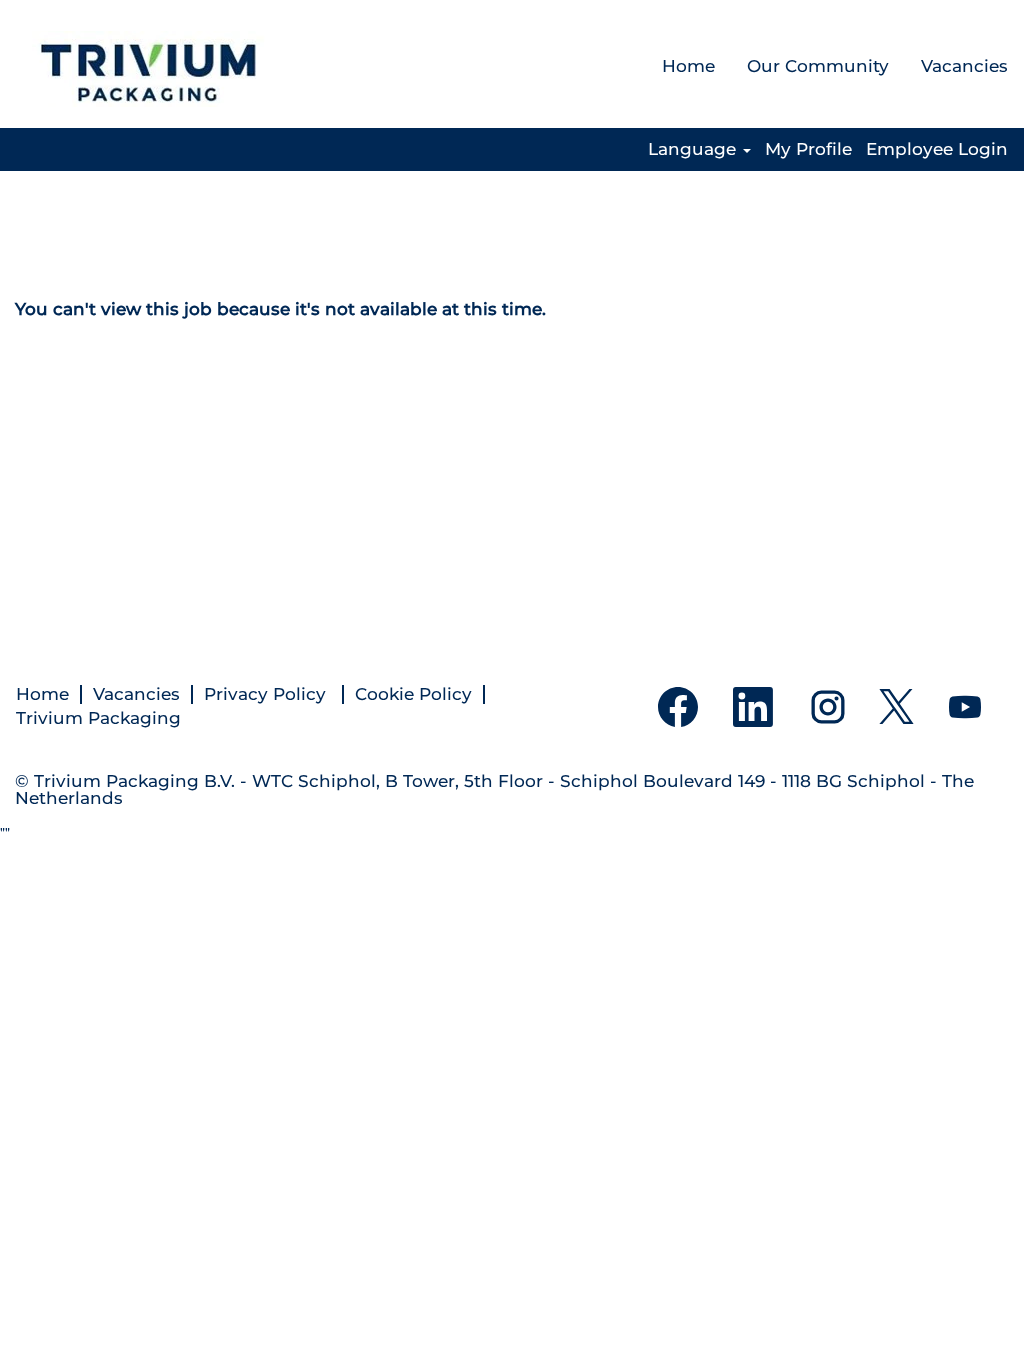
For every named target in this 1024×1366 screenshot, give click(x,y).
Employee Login (937, 149)
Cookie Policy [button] (413, 694)
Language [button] (694, 149)
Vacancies (964, 66)
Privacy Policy (267, 694)
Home (688, 66)
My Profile (808, 149)
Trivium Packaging (98, 718)
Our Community (818, 66)
